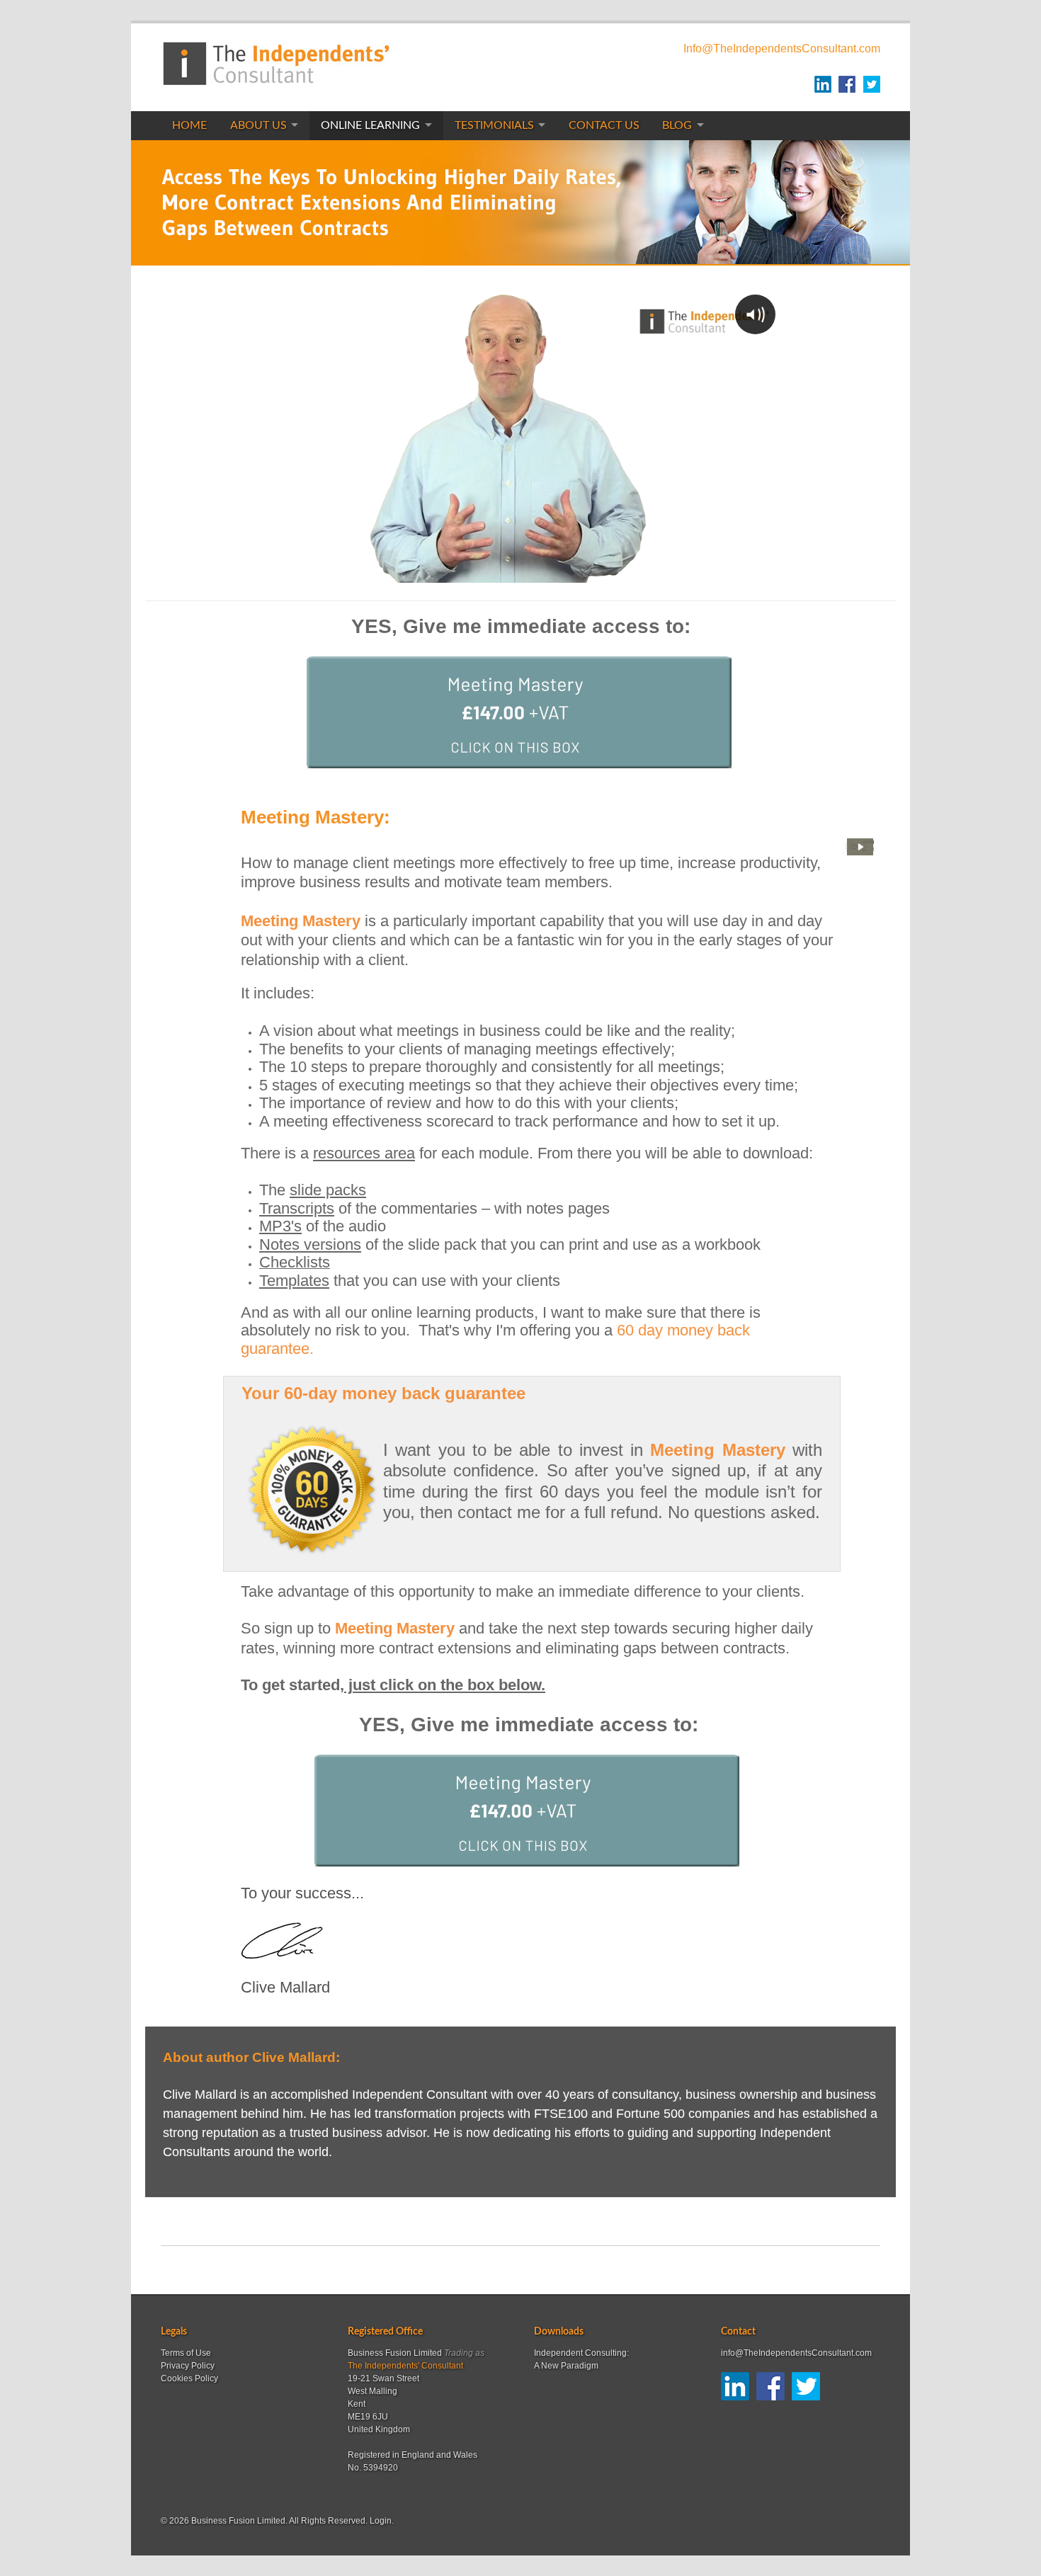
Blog (677, 125)
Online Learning (370, 125)
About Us (258, 125)
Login (381, 2521)
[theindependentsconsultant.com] (275, 80)
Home (189, 125)
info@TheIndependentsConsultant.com (796, 2353)
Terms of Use (186, 2353)
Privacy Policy (188, 2366)
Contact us (604, 125)
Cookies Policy (189, 2378)
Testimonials (494, 125)
